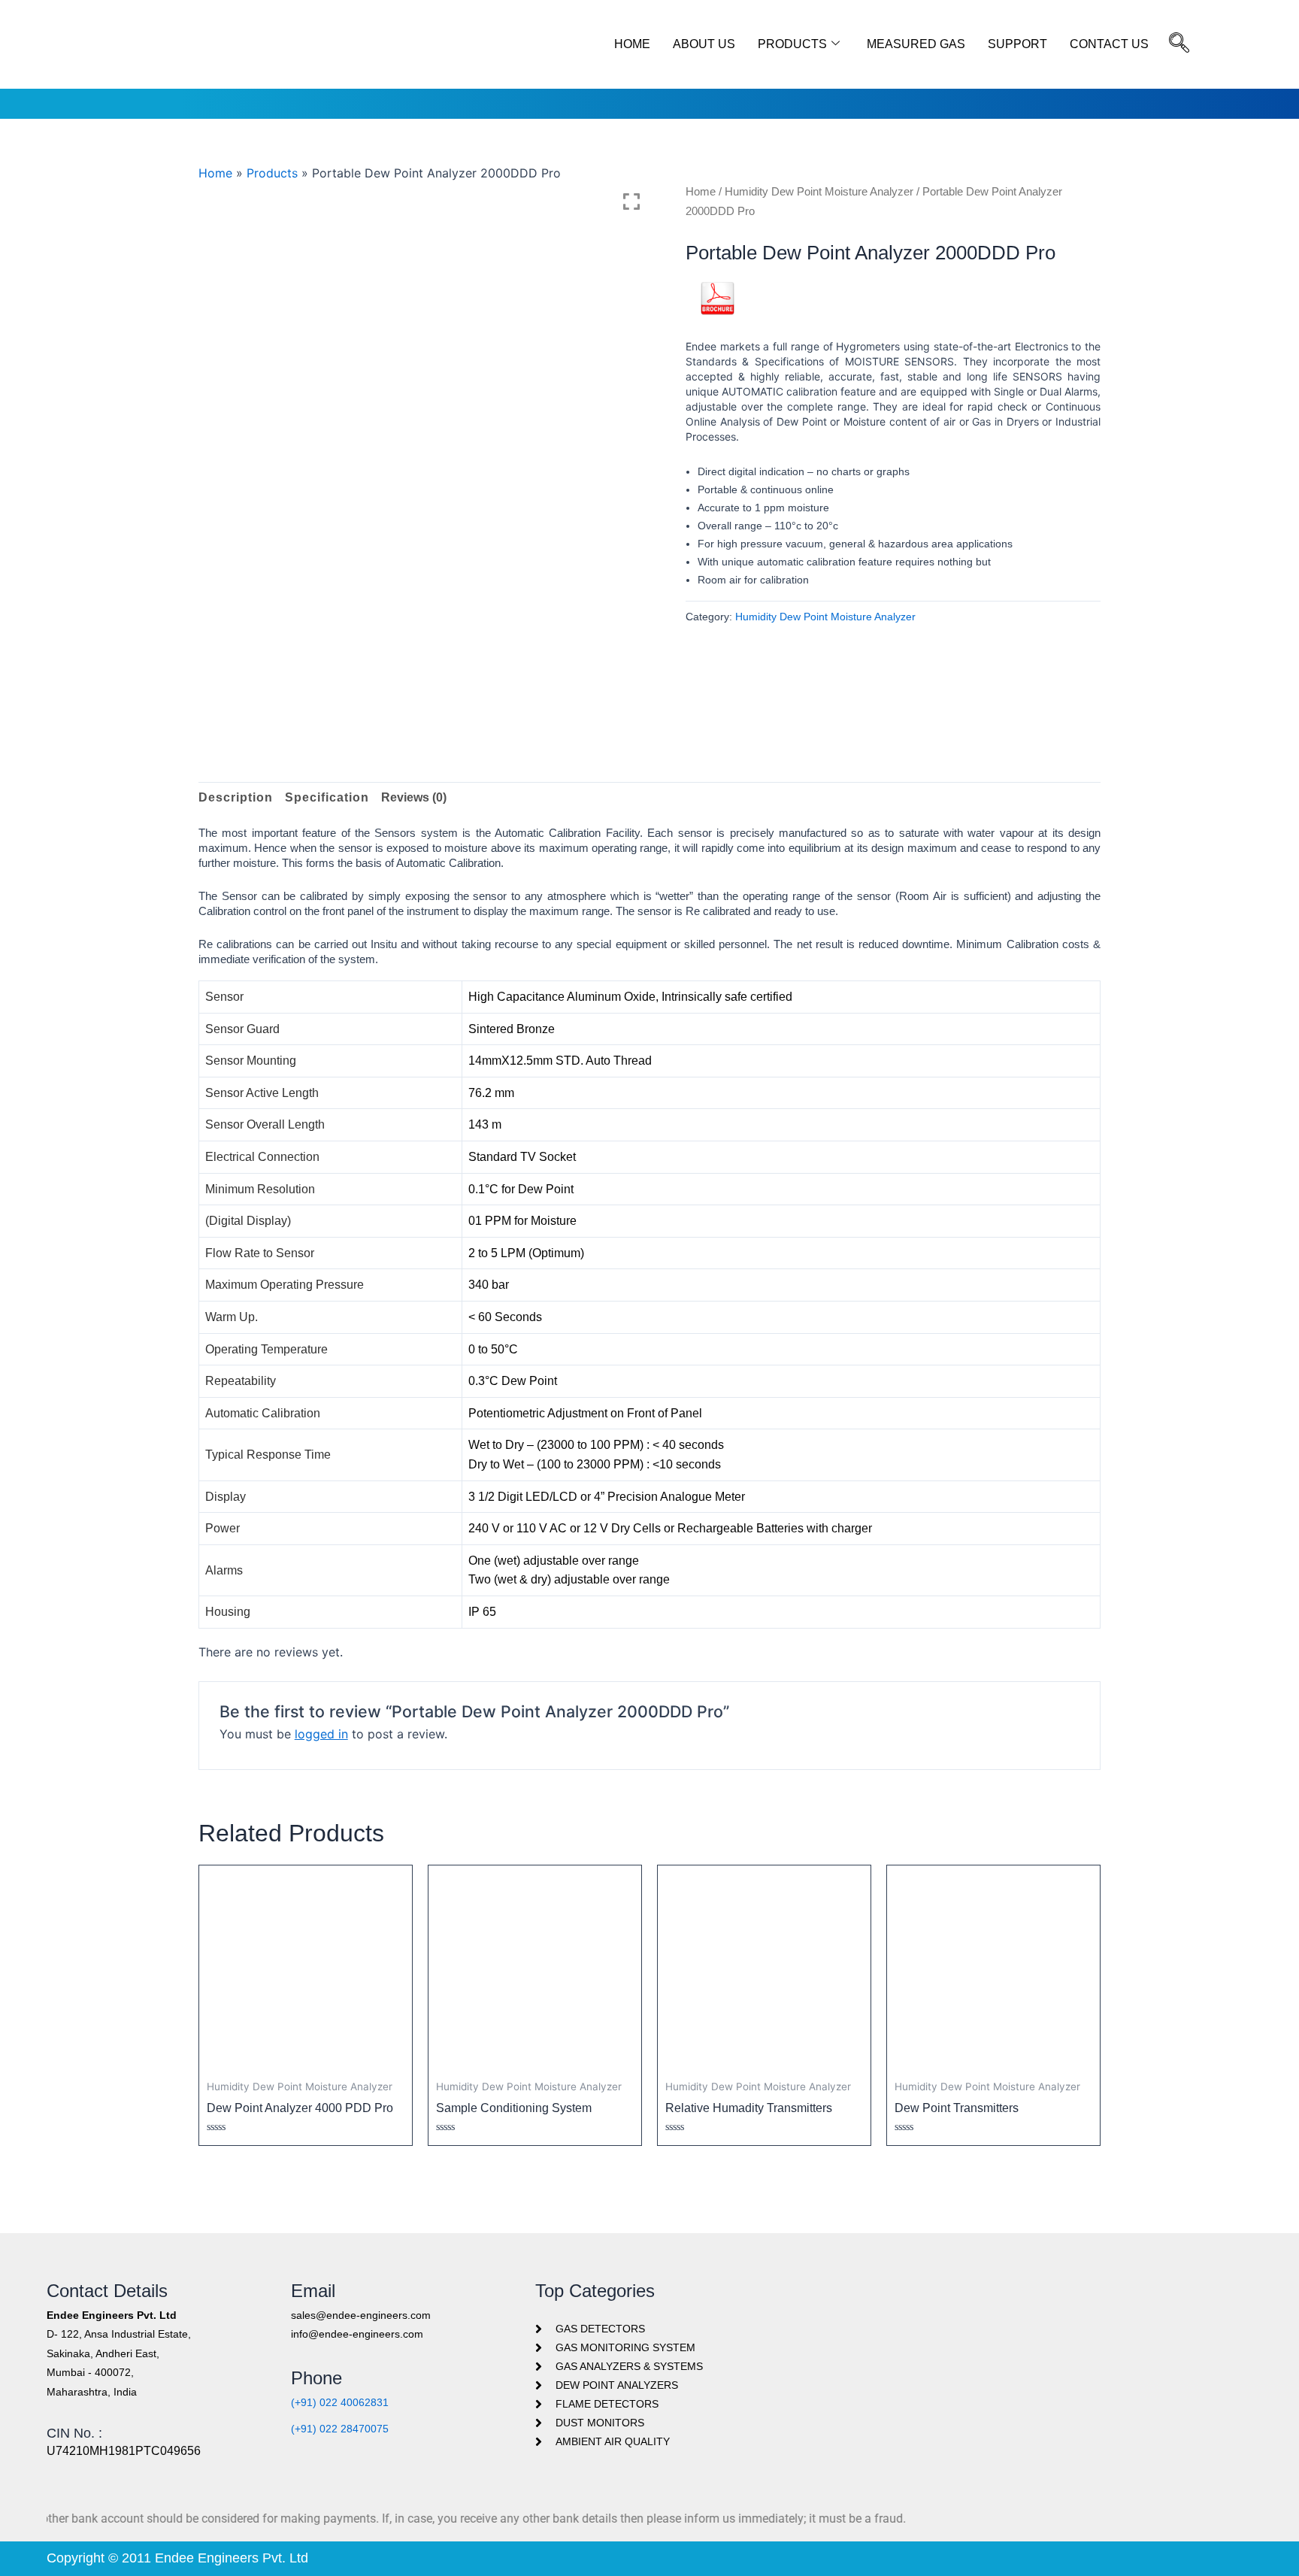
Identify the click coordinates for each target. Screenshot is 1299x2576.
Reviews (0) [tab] (414, 797)
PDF (718, 322)
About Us (704, 44)
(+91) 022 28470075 (340, 2429)
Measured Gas (916, 44)
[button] (1179, 44)
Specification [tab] (327, 797)
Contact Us (1109, 44)
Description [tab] (236, 797)
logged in (321, 1734)
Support (1017, 44)
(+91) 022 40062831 (340, 2402)
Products (792, 44)
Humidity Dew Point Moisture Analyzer (819, 192)
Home (632, 44)
